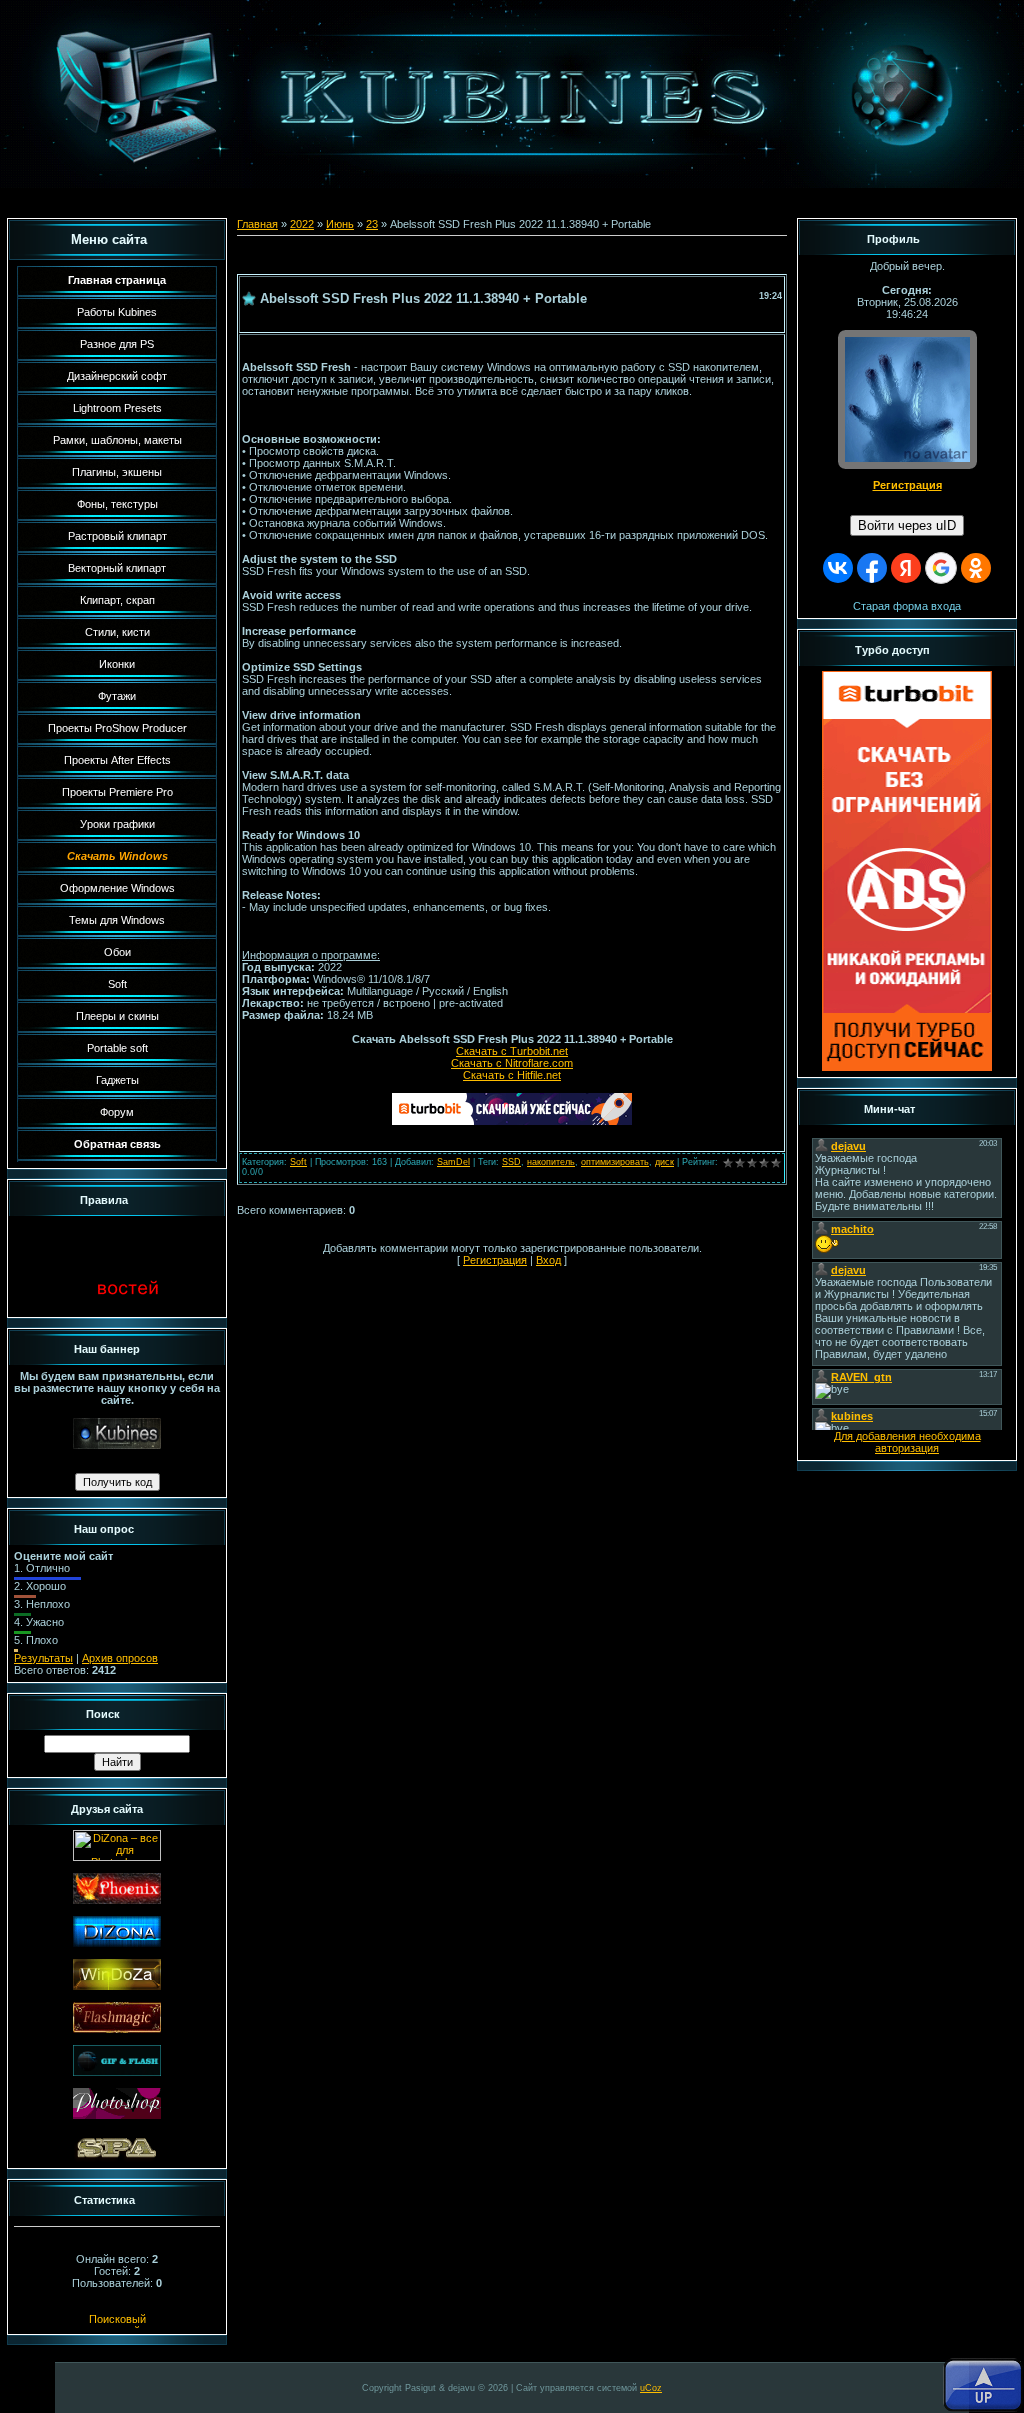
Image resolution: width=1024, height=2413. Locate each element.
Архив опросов (120, 1658)
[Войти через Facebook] (872, 568)
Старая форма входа (907, 606)
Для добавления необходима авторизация (907, 1442)
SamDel (453, 1162)
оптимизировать (615, 1162)
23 (372, 224)
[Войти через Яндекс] (906, 568)
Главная (257, 224)
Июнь (340, 224)
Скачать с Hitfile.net (512, 1075)
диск (664, 1162)
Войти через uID (907, 525)
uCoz (651, 2388)
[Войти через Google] (941, 568)
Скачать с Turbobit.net (512, 1051)
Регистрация (495, 1260)
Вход (548, 1260)
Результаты (43, 1658)
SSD (511, 1162)
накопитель (551, 1162)
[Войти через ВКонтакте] (838, 568)
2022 (302, 224)
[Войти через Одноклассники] (976, 568)
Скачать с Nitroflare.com (512, 1063)
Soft (298, 1162)
